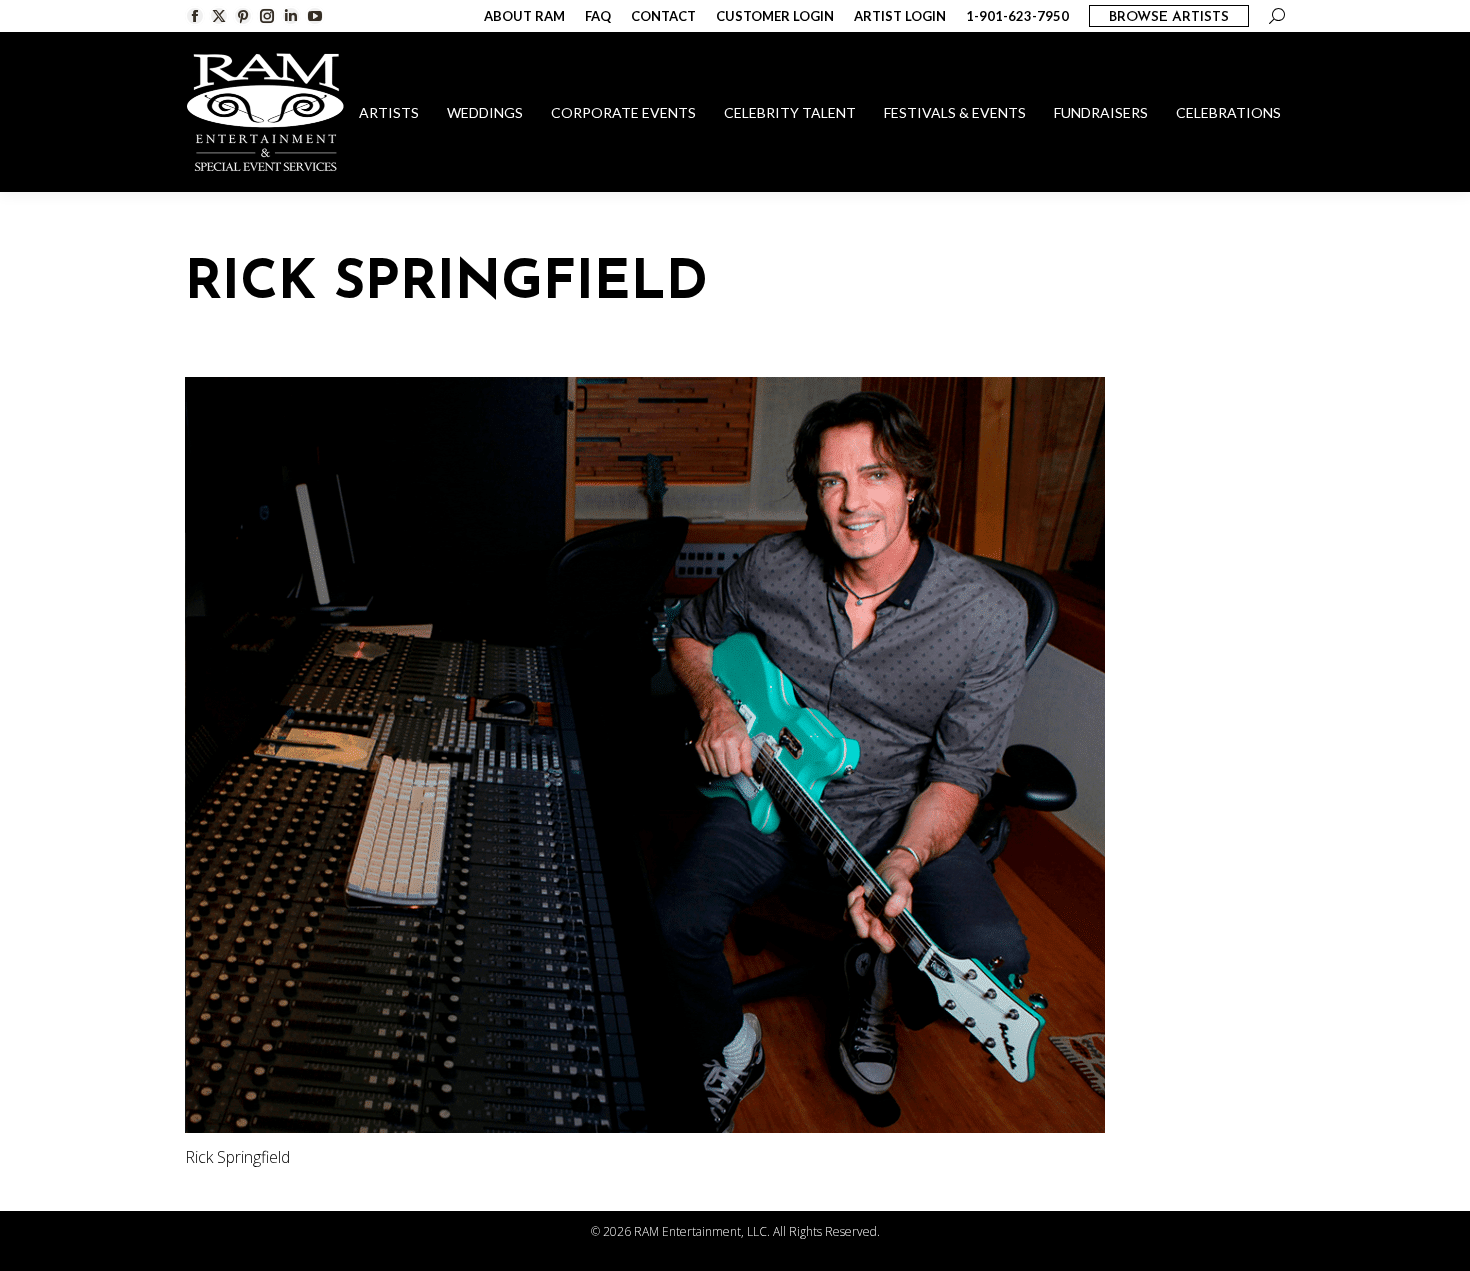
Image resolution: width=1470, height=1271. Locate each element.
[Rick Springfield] (735, 755)
